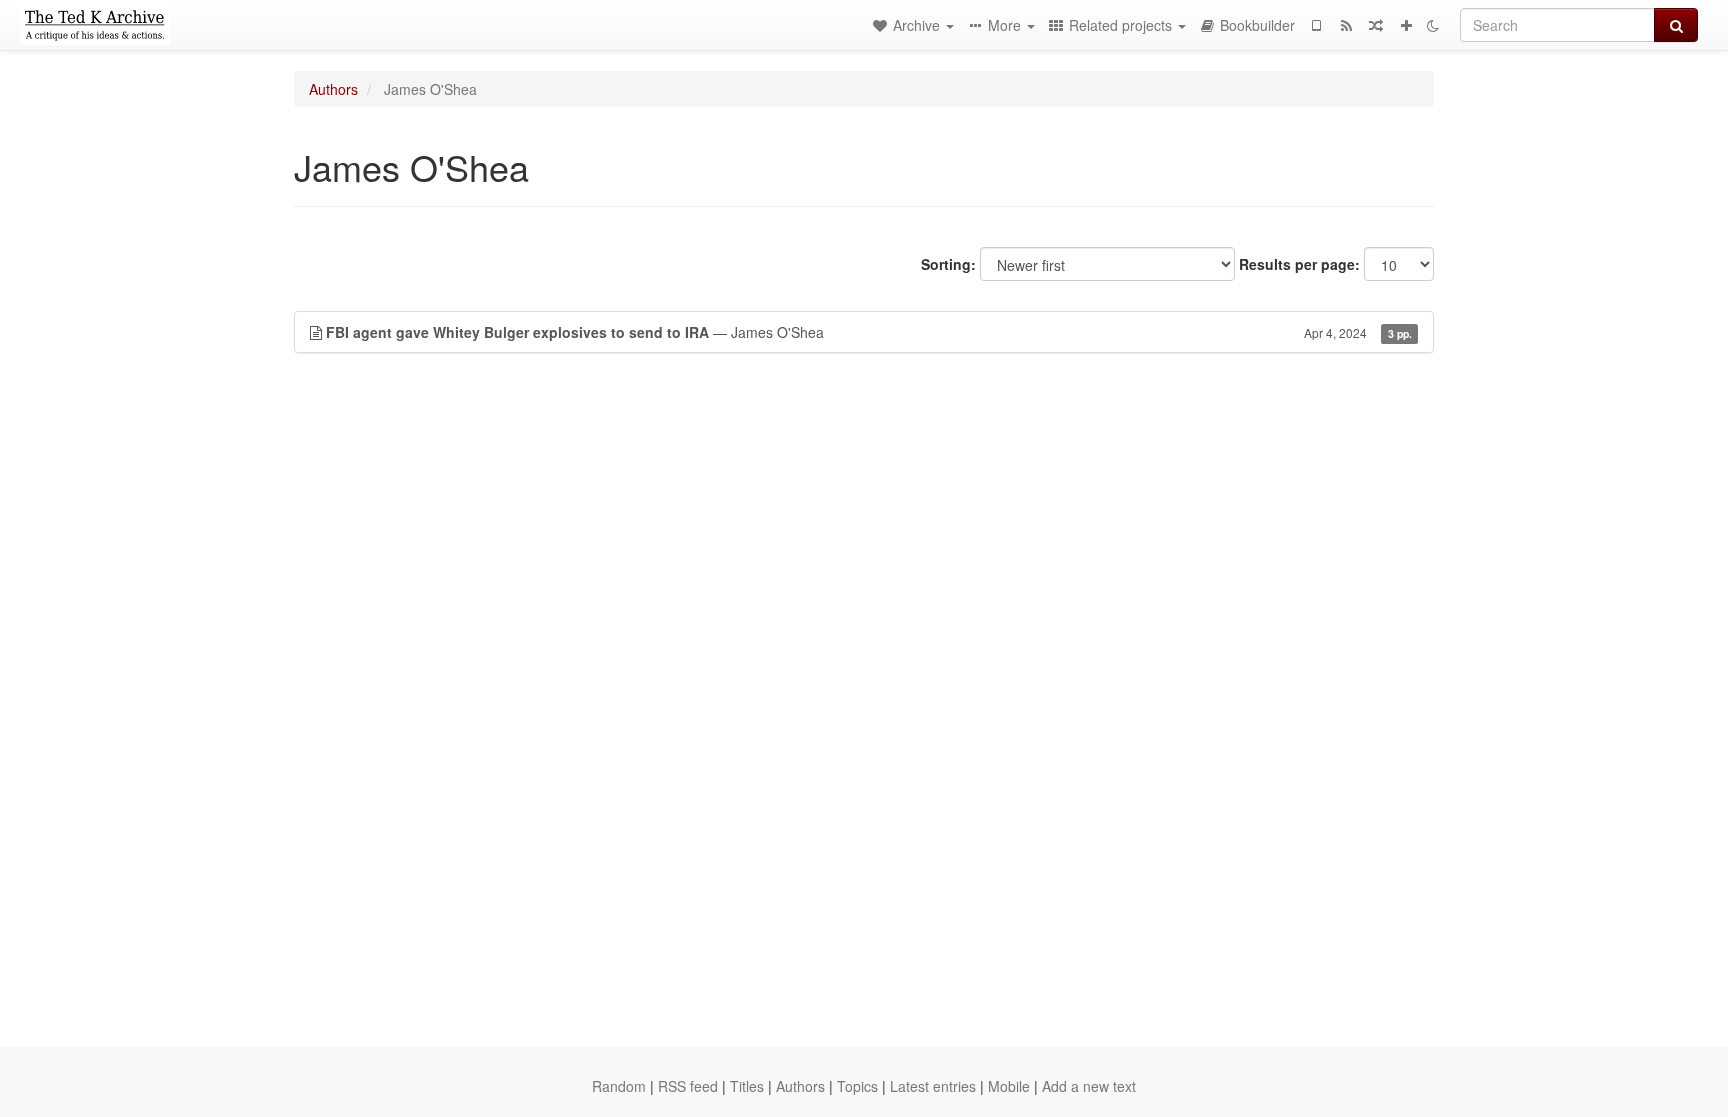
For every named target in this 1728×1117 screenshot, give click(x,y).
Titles (747, 1086)
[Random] (1376, 25)
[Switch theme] (1433, 25)
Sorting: (948, 264)
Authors (333, 89)
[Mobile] (1316, 25)
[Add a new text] (1406, 25)
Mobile (1009, 1086)
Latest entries (933, 1086)
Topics (857, 1086)
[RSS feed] (1346, 25)
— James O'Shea (869, 332)
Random (619, 1086)
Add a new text (1089, 1086)
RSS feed (688, 1086)
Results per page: (1299, 264)
